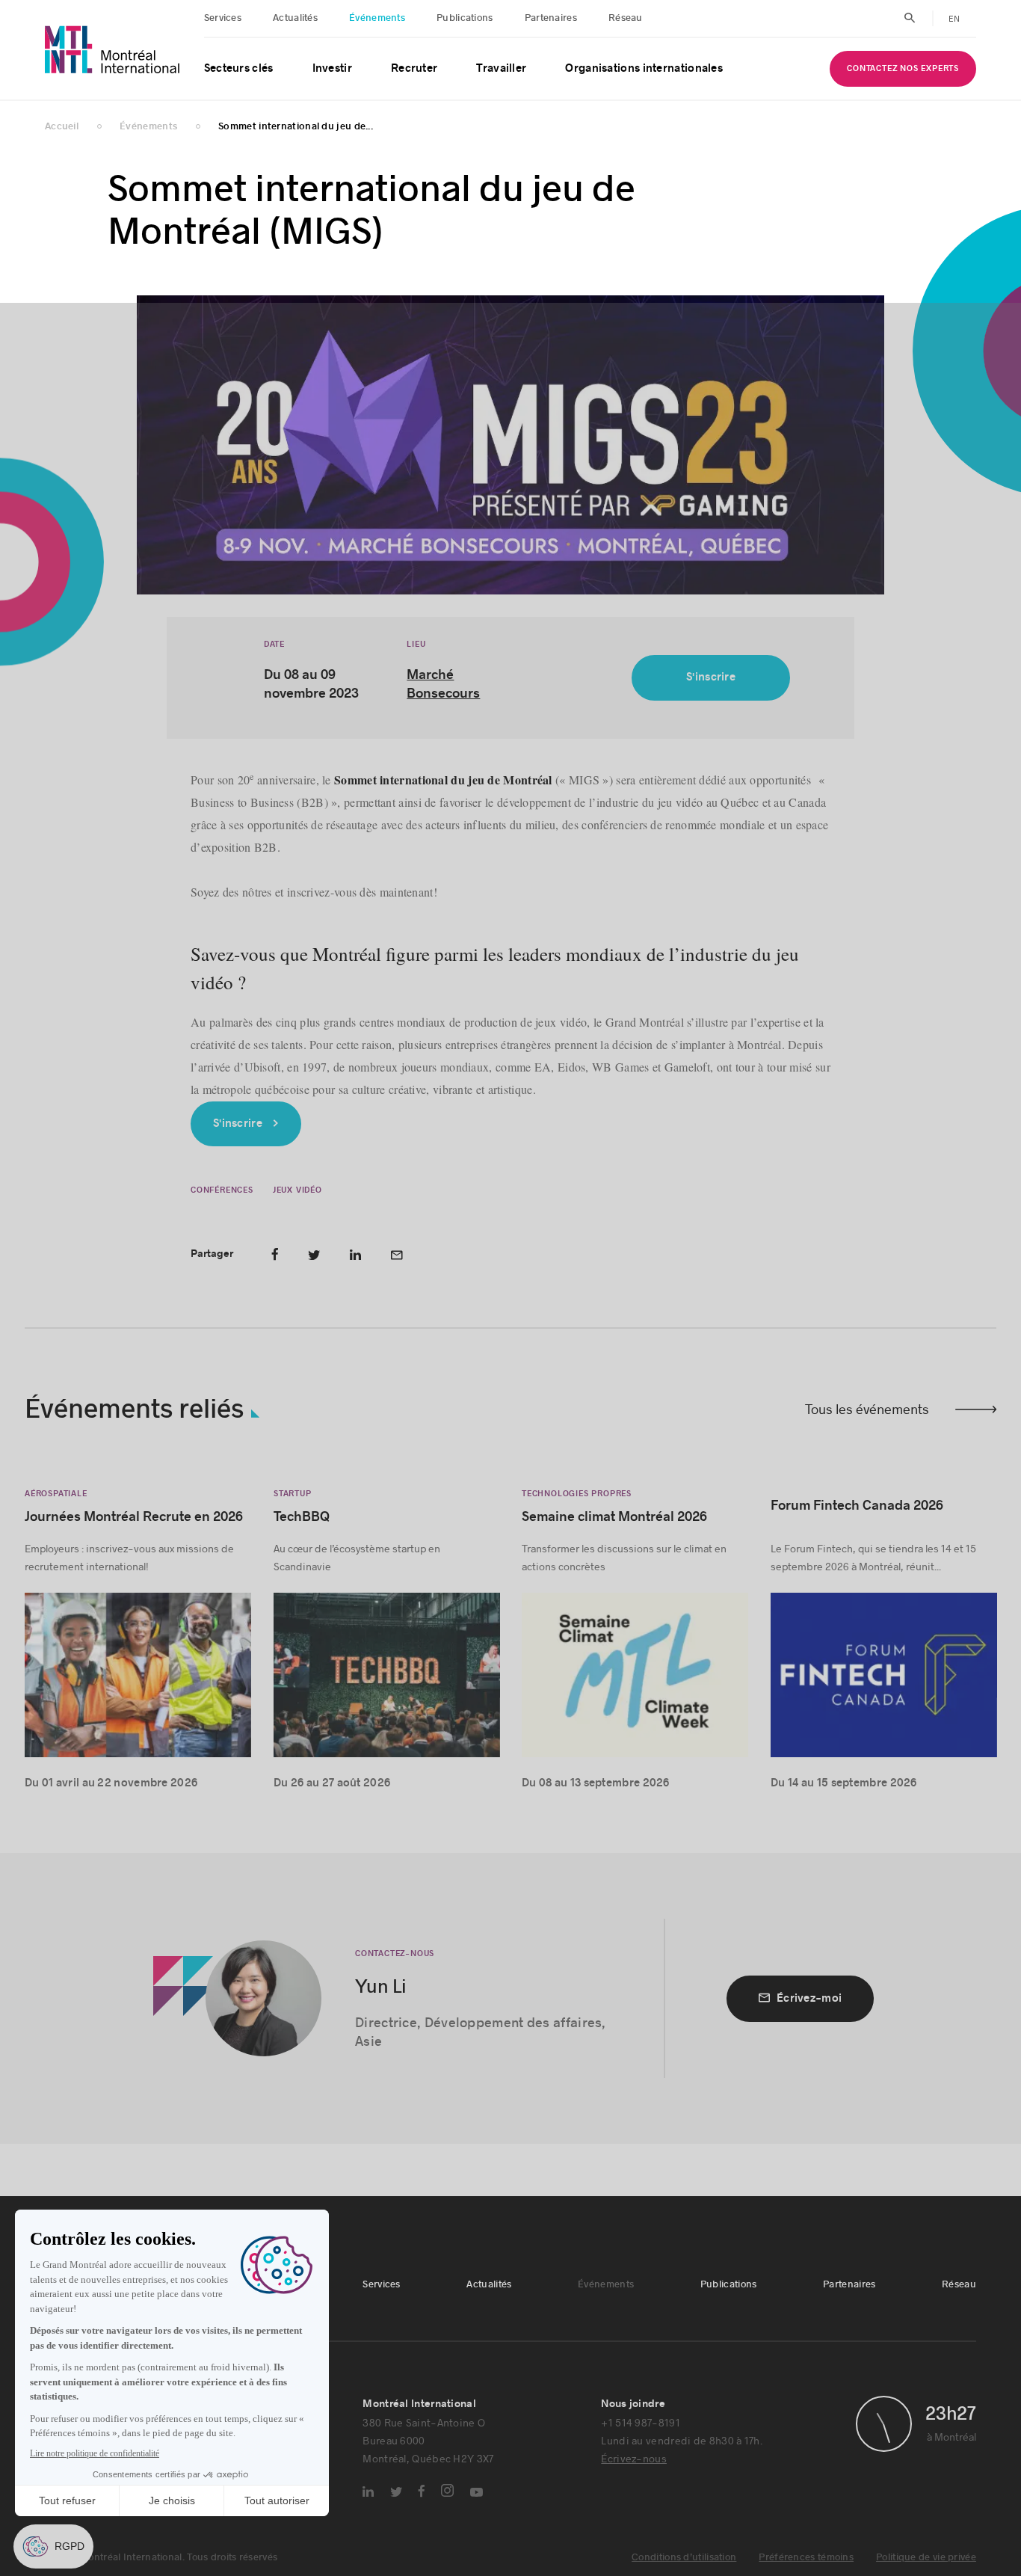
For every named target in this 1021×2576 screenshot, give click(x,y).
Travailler (501, 68)
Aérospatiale (56, 1494)
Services (223, 18)
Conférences (222, 1190)
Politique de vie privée (926, 2557)
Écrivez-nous (634, 2458)
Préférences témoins (806, 2557)
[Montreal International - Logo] (112, 50)
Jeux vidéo (297, 1190)
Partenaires (551, 18)
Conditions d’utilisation (684, 2557)
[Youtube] (476, 2492)
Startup (293, 1494)
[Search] (910, 18)
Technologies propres (577, 1494)
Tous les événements (867, 1409)
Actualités (295, 18)
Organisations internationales (644, 68)
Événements (377, 18)
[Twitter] (396, 2492)
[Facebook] (422, 2491)
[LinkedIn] (368, 2492)
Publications (465, 18)
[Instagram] (447, 2490)
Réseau (626, 18)
